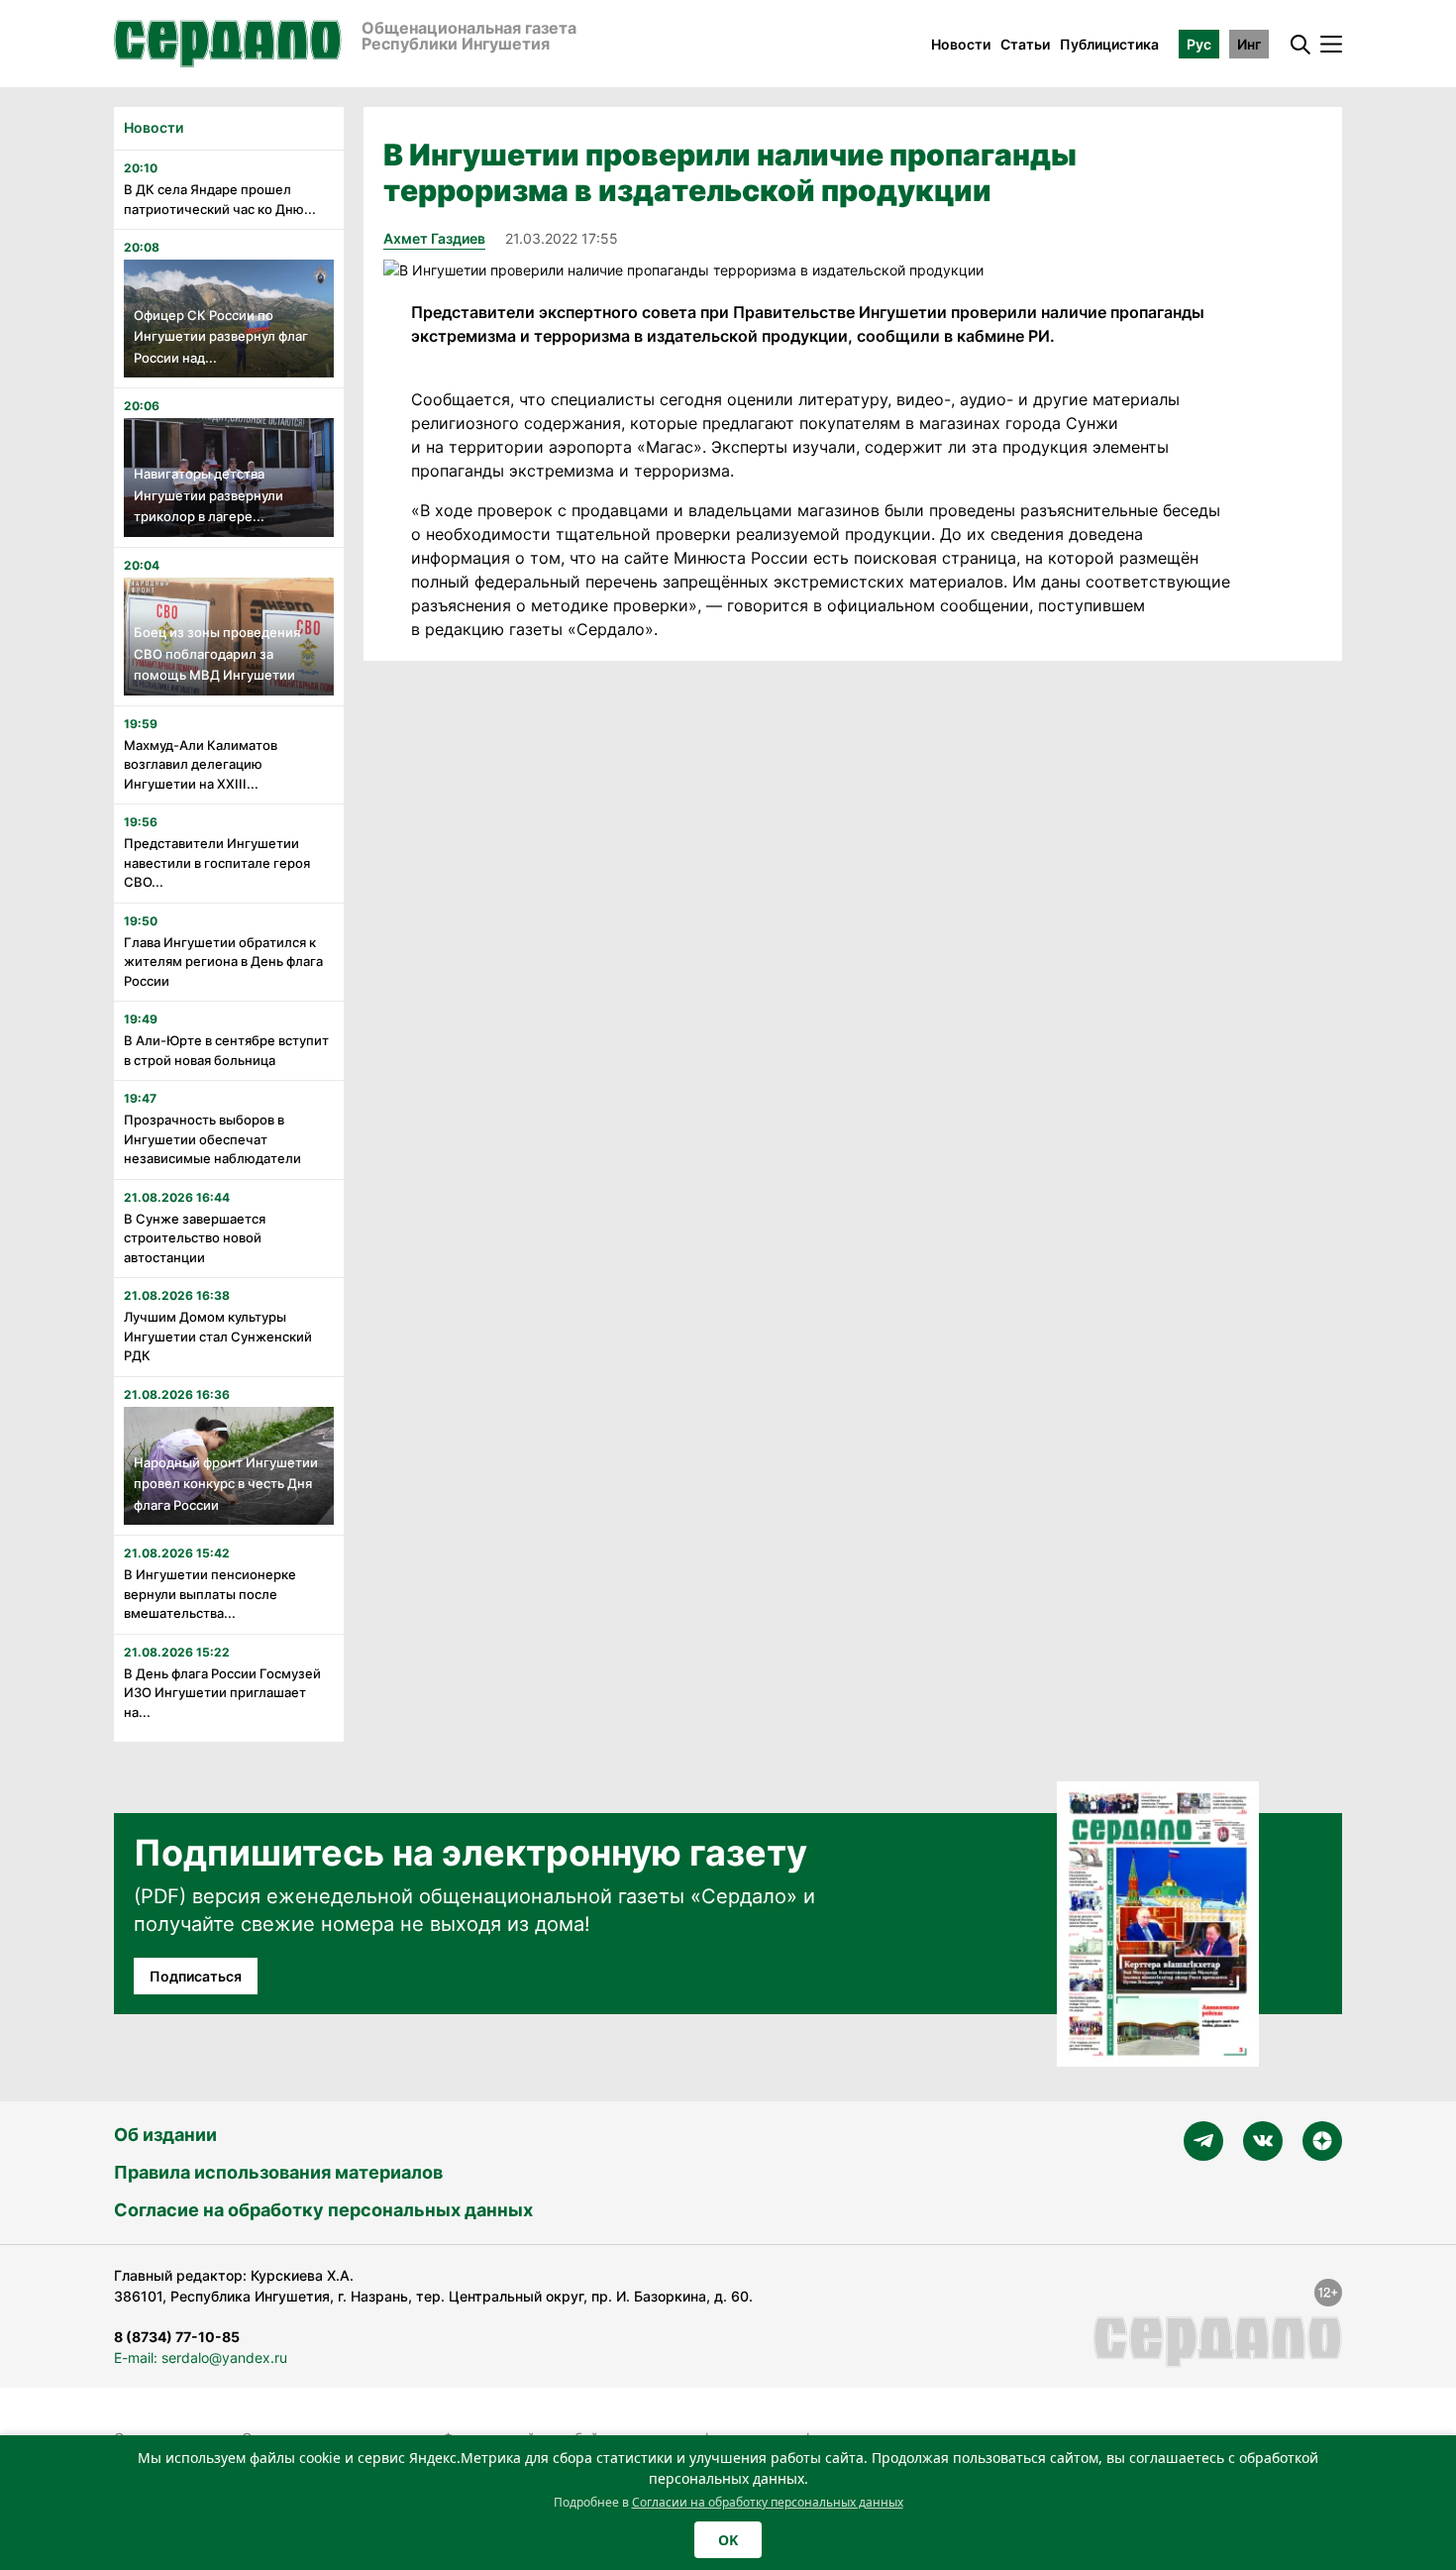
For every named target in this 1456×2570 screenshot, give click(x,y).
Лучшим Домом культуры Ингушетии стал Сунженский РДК (218, 1336)
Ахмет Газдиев (434, 238)
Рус (1199, 44)
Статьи (1025, 44)
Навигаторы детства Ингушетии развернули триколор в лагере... (208, 495)
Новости (961, 44)
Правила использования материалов (278, 2172)
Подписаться (196, 1976)
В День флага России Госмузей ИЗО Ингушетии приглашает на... (222, 1693)
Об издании (165, 2135)
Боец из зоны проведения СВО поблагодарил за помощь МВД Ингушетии (217, 653)
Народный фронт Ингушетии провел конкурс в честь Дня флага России (226, 1484)
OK (728, 2540)
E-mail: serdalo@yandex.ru (201, 2357)
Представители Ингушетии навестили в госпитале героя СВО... (217, 862)
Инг (1249, 44)
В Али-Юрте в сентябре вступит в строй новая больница (226, 1050)
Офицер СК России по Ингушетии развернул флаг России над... (221, 336)
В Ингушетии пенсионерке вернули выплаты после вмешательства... (210, 1594)
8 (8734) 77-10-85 (177, 2337)
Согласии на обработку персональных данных (768, 2502)
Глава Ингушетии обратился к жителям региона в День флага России (223, 962)
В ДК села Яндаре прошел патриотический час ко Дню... (220, 199)
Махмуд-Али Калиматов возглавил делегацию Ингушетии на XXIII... (201, 764)
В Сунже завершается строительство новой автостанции (195, 1238)
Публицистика (1109, 44)
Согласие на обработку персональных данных (323, 2210)
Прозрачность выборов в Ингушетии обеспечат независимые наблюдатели (212, 1139)
